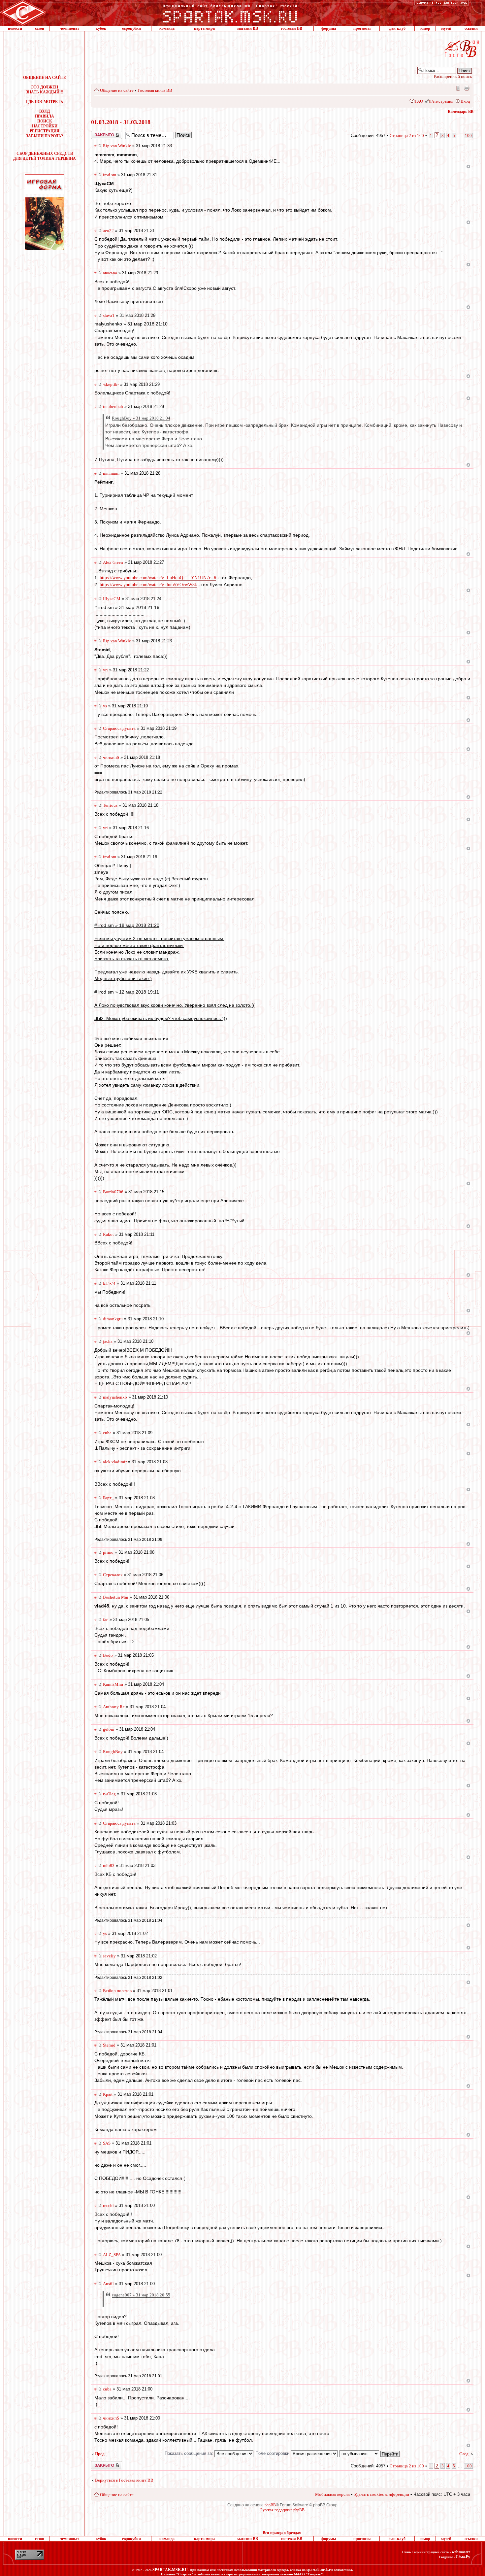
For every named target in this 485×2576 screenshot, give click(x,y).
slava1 (109, 315)
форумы (329, 28)
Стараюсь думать (119, 728)
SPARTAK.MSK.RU (170, 2570)
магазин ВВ (248, 28)
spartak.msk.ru (320, 2570)
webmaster (461, 2552)
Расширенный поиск (453, 76)
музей (446, 28)
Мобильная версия (458, 88)
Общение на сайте (117, 90)
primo (108, 1552)
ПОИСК (45, 121)
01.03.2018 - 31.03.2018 (121, 122)
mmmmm (111, 473)
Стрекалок (113, 1575)
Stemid (109, 2045)
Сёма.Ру (463, 2557)
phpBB (270, 2505)
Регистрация (442, 101)
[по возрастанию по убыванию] (370, 2453)
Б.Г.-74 (109, 1283)
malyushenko (115, 1397)
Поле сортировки (273, 2453)
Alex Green (113, 562)
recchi (108, 2205)
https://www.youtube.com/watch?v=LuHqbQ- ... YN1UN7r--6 (158, 578)
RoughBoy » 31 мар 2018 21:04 (141, 418)
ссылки (471, 28)
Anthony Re (114, 1707)
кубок (101, 28)
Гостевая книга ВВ (155, 90)
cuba (107, 1433)
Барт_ (108, 1498)
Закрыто (98, 133)
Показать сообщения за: (190, 2453)
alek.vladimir (115, 1462)
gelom (109, 1729)
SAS (107, 2143)
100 (468, 136)
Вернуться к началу (468, 167)
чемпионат (69, 28)
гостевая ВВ (291, 28)
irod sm (110, 175)
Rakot (108, 1234)
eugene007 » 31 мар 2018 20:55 (141, 2295)
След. (464, 2454)
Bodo (108, 1655)
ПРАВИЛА (45, 116)
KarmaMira (113, 1684)
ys (105, 706)
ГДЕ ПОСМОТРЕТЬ (45, 102)
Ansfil (108, 2284)
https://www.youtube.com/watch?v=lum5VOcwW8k (148, 585)
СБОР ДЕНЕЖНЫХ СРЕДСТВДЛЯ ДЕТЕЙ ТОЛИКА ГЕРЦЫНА (45, 156)
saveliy (109, 1956)
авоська (110, 273)
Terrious (110, 805)
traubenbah (113, 407)
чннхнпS (111, 757)
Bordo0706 (113, 1192)
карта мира (204, 28)
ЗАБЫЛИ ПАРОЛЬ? (45, 136)
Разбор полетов (117, 1991)
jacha (108, 1341)
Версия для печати (467, 88)
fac (106, 1620)
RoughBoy (113, 1752)
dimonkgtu (113, 1319)
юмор (425, 28)
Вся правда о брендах (282, 2533)
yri (105, 670)
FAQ (419, 101)
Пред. (100, 2454)
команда (167, 28)
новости (15, 28)
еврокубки (131, 28)
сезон (40, 28)
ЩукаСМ (112, 599)
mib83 (109, 1865)
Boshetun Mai (116, 1597)
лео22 (108, 231)
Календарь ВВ (461, 112)
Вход (465, 101)
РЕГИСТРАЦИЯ (45, 131)
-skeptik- (111, 384)
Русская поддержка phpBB (282, 2510)
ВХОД (45, 111)
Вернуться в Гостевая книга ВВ (124, 2480)
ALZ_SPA (112, 2255)
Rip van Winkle (117, 146)
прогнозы (362, 28)
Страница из (407, 136)
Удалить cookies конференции (382, 2494)
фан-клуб (397, 28)
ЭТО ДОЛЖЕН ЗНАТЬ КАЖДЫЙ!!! (45, 90)
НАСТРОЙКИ (45, 126)
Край (108, 2094)
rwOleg (109, 1794)
